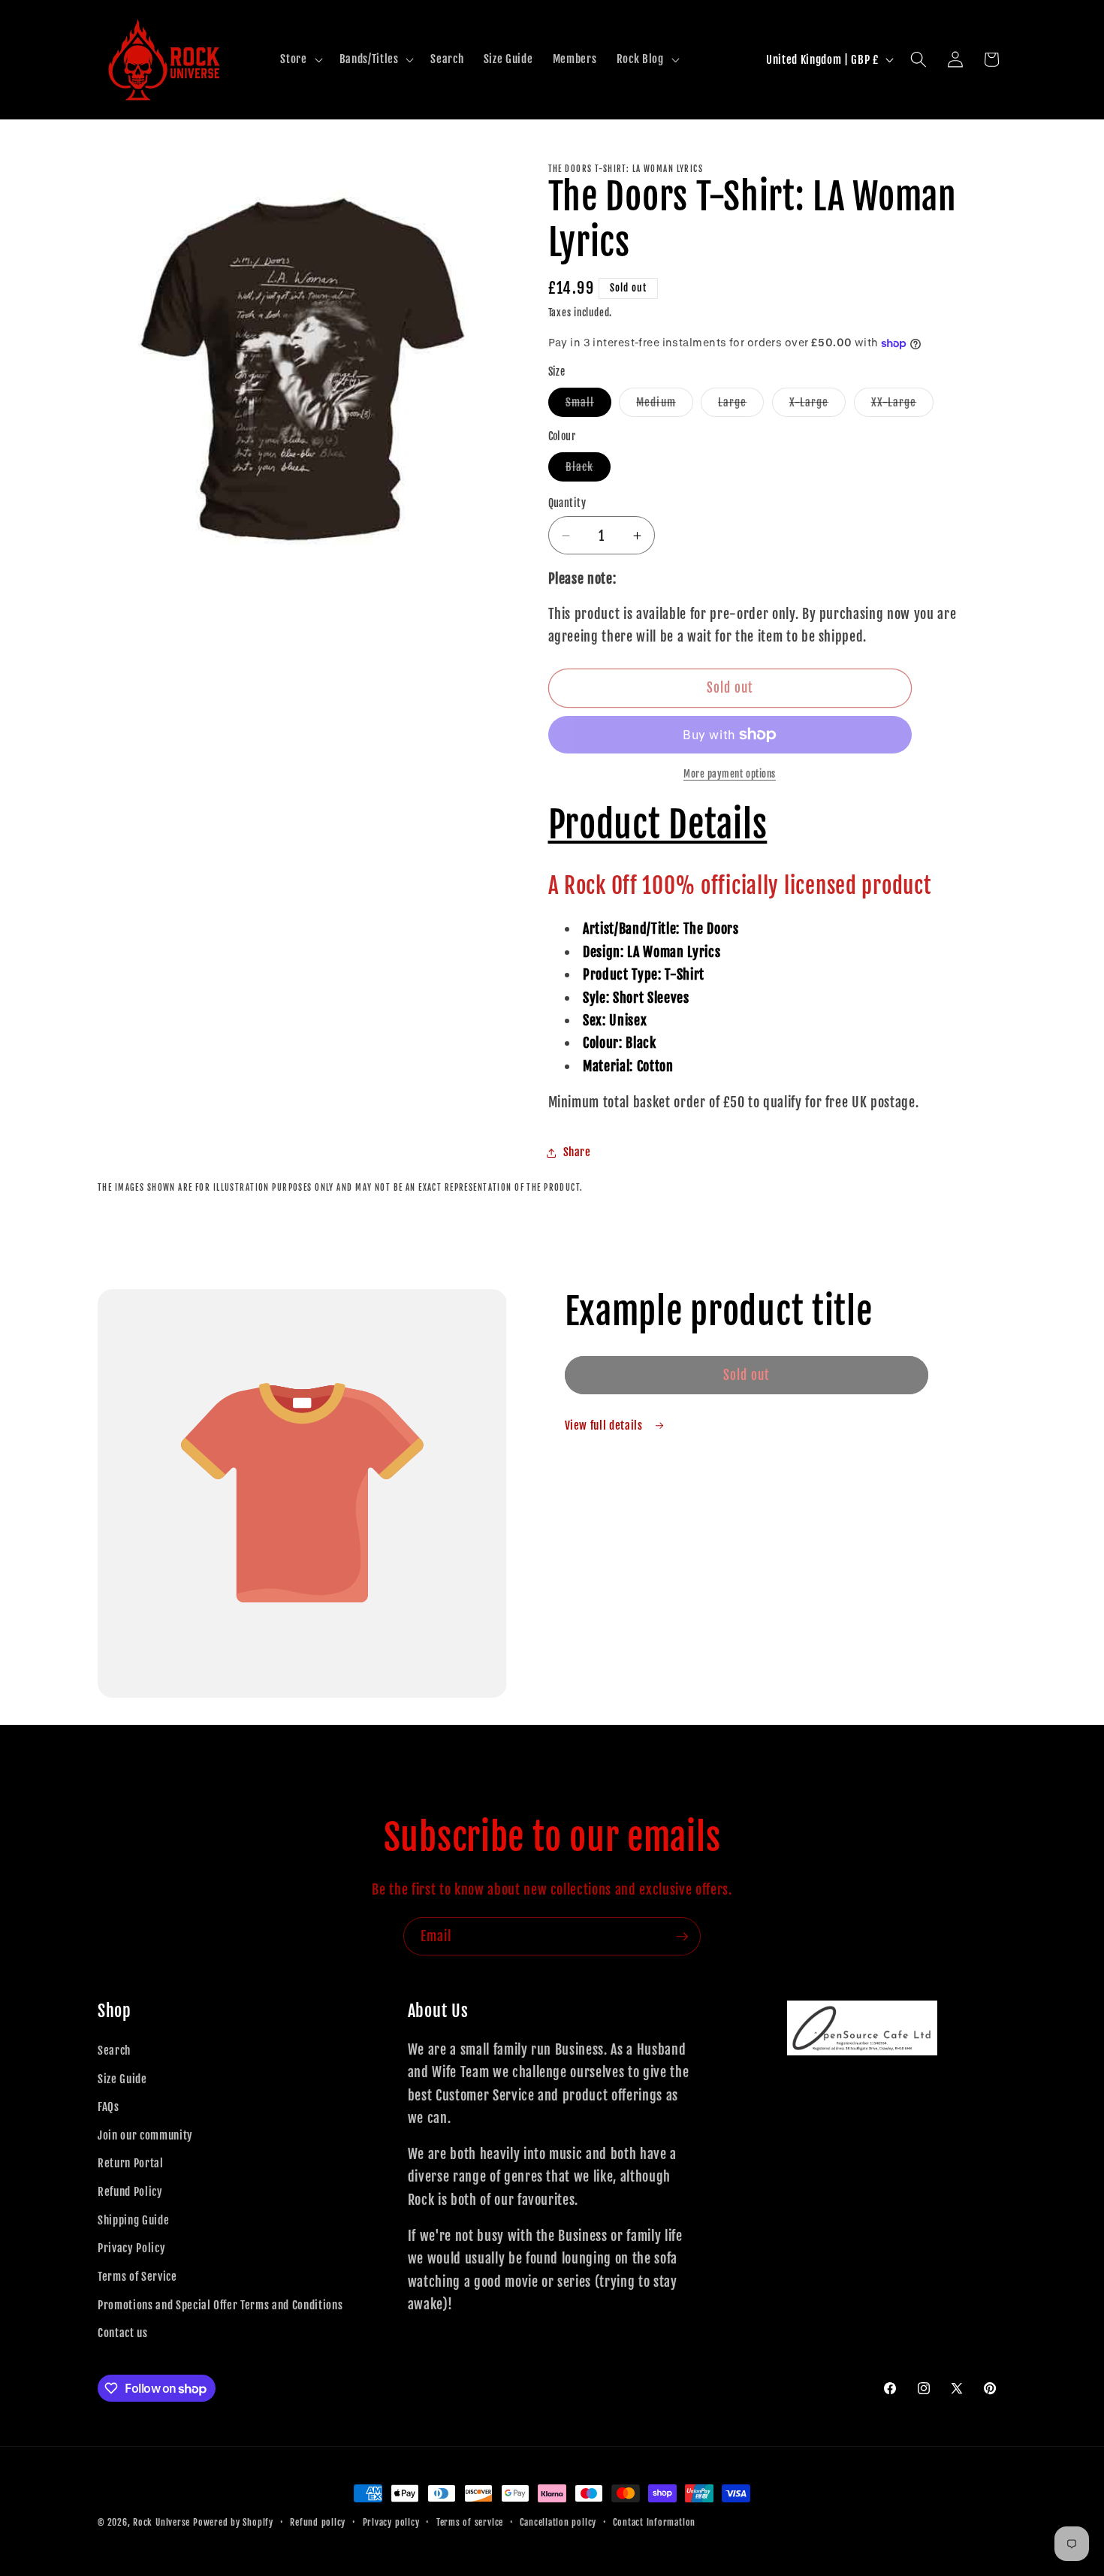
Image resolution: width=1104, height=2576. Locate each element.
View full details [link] (605, 1425)
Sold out (747, 1375)
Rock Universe (161, 2522)
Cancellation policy (558, 2522)
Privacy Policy (131, 2248)
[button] (300, 59)
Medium (665, 406)
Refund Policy (130, 2191)
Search (114, 2050)
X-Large (818, 406)
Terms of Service (137, 2276)
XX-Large (903, 406)
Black (588, 470)
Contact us (123, 2333)
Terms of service (470, 2522)
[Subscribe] (682, 1937)
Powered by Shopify (233, 2522)
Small (589, 406)
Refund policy (318, 2522)
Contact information (654, 2522)
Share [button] (577, 1152)
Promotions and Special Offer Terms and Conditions (220, 2305)
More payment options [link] (730, 774)
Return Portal (131, 2163)
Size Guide (122, 2079)
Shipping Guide (133, 2220)
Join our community (145, 2135)
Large (741, 406)
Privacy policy (391, 2522)
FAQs (109, 2106)
